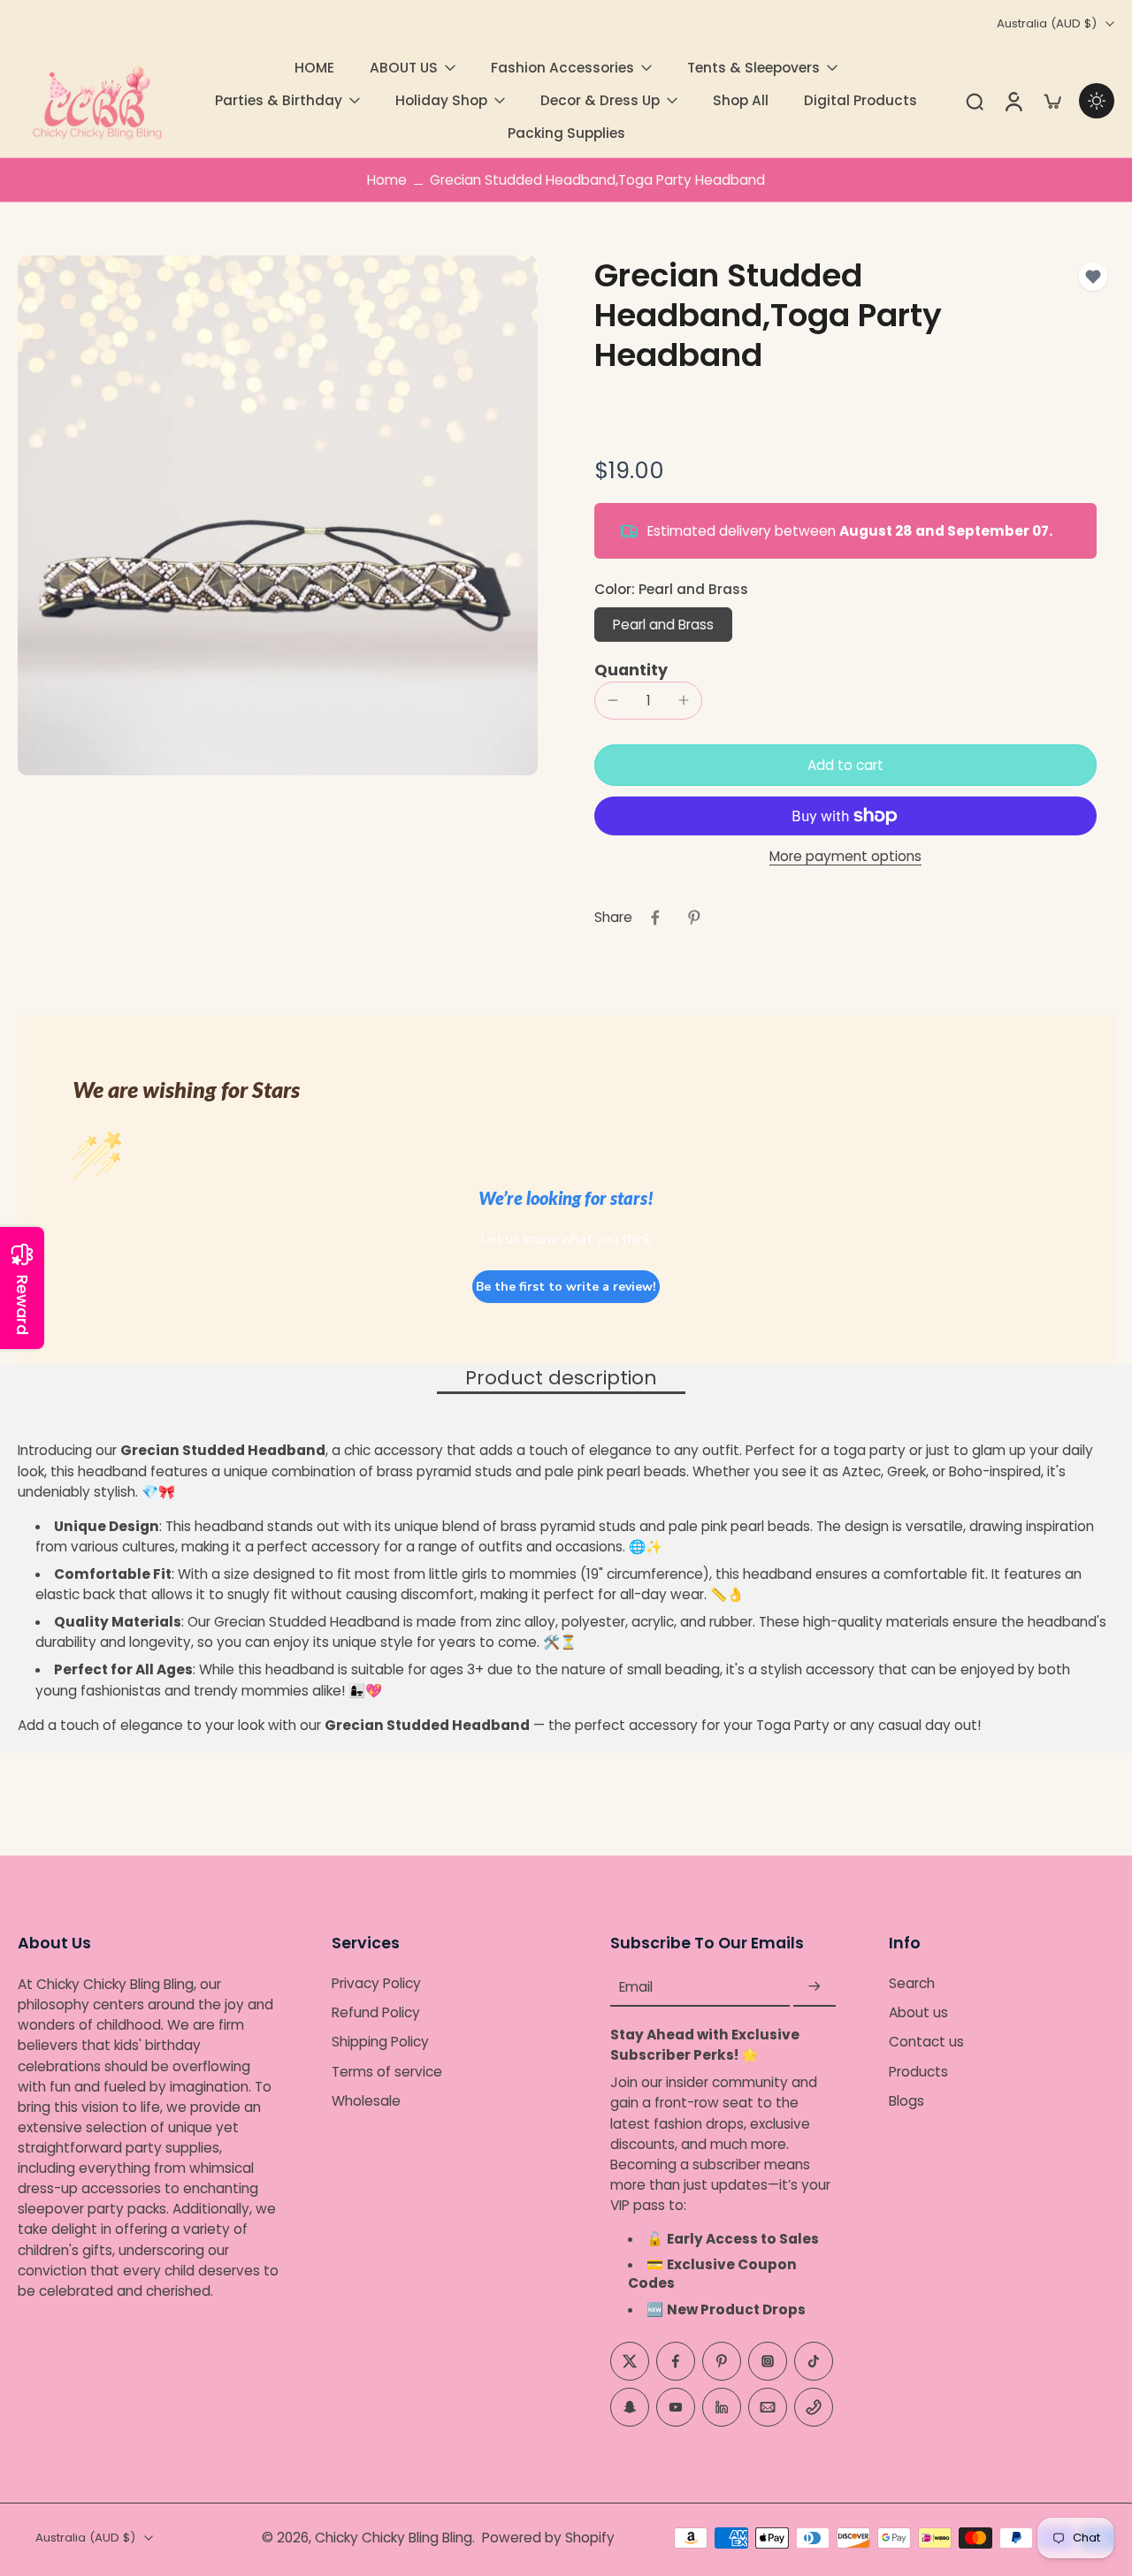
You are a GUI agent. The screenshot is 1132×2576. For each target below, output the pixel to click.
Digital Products (860, 100)
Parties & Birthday (279, 100)
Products (918, 2072)
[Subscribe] (815, 1987)
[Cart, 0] (1052, 101)
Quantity (631, 670)
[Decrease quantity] (613, 700)
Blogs (906, 2101)
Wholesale (366, 2101)
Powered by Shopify (548, 2538)
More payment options (845, 857)
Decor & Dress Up (600, 100)
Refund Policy (376, 2012)
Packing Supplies (566, 133)
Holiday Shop (441, 100)
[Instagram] (768, 2361)
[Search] (975, 101)
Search (912, 1983)
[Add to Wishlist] (1093, 277)
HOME (314, 68)
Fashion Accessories (562, 68)
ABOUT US (404, 68)
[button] (845, 765)
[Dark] (1097, 101)
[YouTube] (676, 2407)
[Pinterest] (722, 2361)
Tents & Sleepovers (753, 68)
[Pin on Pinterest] (694, 918)
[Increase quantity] (684, 700)
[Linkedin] (722, 2407)
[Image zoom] (278, 515)
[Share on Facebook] (655, 918)
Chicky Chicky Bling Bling (394, 2538)
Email (636, 1987)
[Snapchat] (630, 2407)
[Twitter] (630, 2361)
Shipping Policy (380, 2043)
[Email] (768, 2407)
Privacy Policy (376, 1983)
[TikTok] (814, 2361)
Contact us (926, 2043)
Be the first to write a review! (566, 1287)
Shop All (741, 100)
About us (918, 2012)
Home (387, 180)
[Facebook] (676, 2361)
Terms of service (387, 2072)
